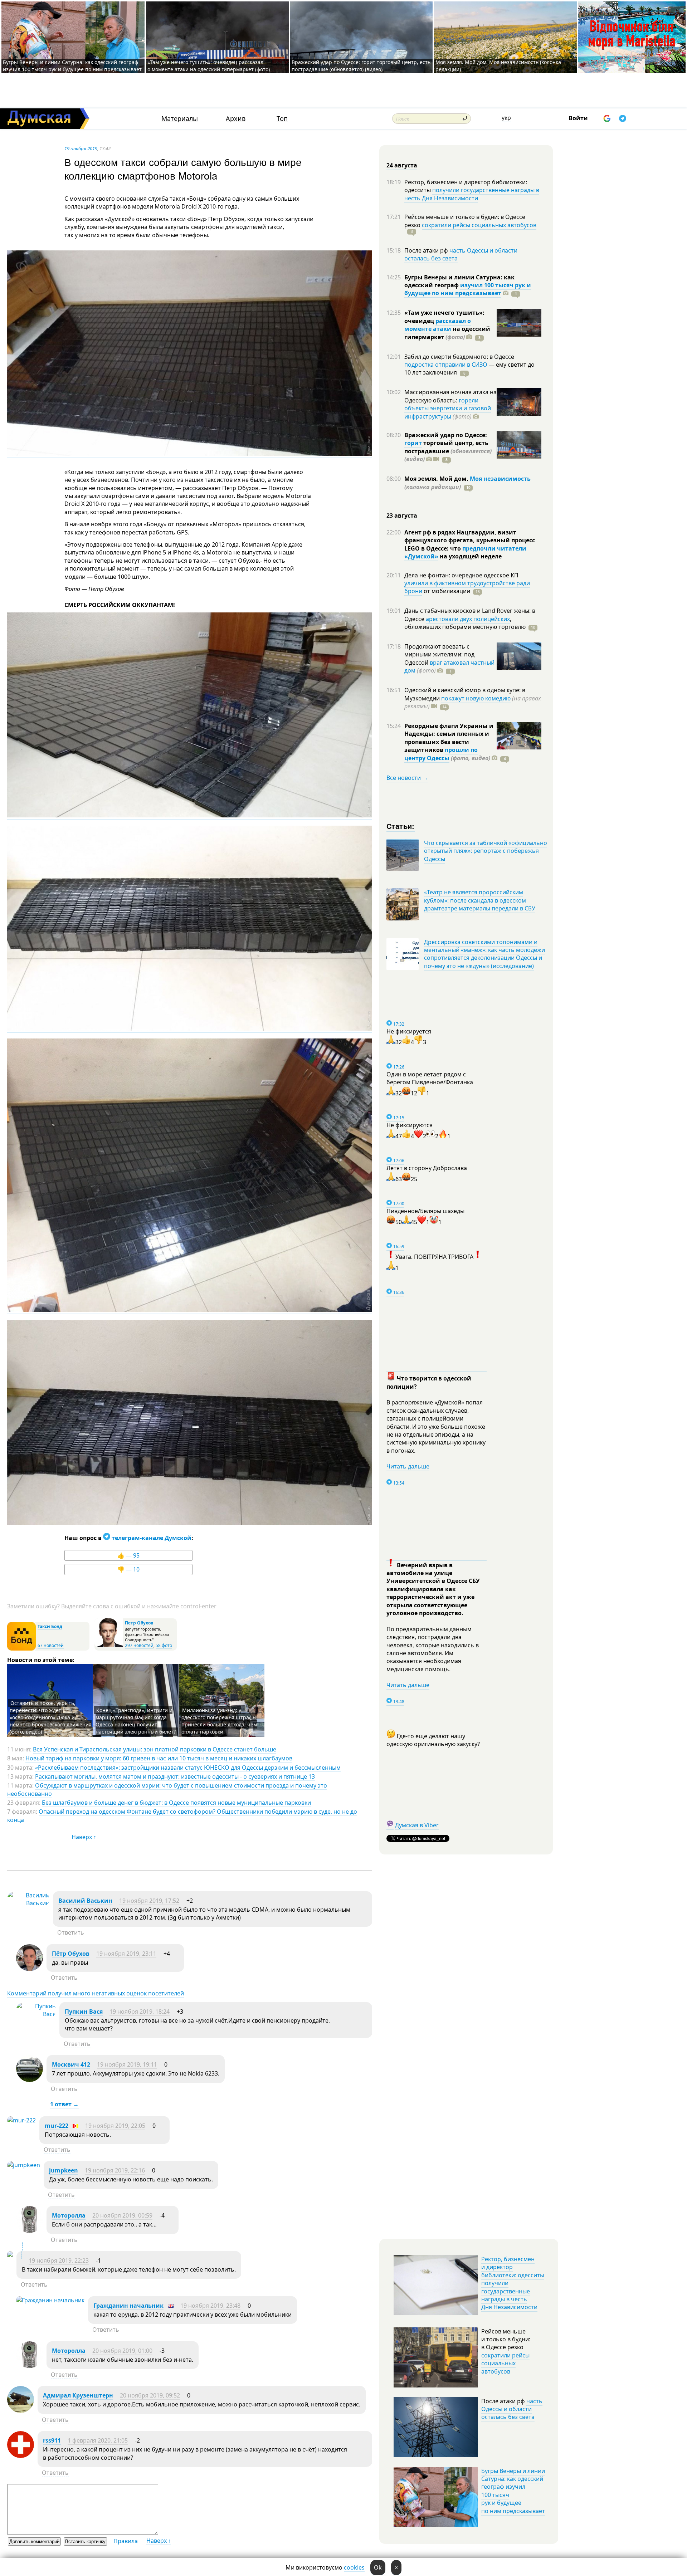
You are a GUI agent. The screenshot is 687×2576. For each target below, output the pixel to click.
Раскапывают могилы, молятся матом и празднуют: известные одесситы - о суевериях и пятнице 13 (175, 1776)
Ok (378, 2567)
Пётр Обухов (71, 1954)
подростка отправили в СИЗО (446, 365)
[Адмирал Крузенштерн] (21, 2411)
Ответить (71, 1932)
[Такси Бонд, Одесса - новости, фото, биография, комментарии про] (21, 1649)
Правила (126, 2541)
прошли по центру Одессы (441, 754)
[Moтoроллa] (30, 2231)
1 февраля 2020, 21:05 (98, 2440)
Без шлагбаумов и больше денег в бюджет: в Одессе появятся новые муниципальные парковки (176, 1803)
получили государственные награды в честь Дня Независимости (472, 194)
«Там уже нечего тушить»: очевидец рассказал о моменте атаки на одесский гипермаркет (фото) (209, 66)
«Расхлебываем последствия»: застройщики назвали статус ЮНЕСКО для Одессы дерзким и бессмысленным (188, 1768)
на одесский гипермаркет (447, 333)
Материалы (180, 119)
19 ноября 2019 (81, 148)
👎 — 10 (128, 1569)
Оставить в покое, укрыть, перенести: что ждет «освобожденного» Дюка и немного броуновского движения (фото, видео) (51, 1717)
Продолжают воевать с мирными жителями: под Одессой (439, 654)
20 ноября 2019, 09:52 (150, 2395)
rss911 (52, 2440)
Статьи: (401, 826)
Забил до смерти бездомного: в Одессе (459, 357)
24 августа (402, 165)
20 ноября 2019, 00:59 (122, 2215)
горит (413, 443)
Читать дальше (408, 1466)
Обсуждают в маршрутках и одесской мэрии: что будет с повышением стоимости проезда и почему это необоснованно (167, 1789)
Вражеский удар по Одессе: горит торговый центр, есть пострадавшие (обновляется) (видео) (361, 66)
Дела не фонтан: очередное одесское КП (461, 575)
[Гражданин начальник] (50, 2300)
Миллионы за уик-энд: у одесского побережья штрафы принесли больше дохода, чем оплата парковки (219, 1721)
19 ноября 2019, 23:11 (126, 1954)
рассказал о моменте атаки (438, 325)
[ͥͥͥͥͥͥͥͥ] (10, 2255)
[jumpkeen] (24, 2165)
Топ (282, 119)
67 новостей (51, 1645)
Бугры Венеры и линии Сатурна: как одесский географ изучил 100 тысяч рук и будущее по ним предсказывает (72, 66)
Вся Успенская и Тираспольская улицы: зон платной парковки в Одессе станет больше (155, 1749)
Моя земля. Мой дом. (437, 479)
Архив (236, 119)
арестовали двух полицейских (468, 619)
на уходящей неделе (470, 556)
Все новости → (407, 778)
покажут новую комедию (476, 698)
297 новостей (139, 1645)
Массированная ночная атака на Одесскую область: (450, 396)
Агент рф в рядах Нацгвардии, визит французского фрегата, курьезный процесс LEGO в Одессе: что (470, 540)
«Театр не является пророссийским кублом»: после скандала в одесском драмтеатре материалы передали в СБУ (480, 900)
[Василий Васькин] (28, 1903)
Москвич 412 (71, 2064)
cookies (354, 2567)
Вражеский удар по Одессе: (446, 435)
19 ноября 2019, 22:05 (115, 2126)
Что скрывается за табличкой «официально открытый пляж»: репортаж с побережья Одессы (486, 851)
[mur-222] (21, 2120)
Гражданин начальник (128, 2306)
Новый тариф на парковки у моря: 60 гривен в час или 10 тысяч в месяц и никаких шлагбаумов (159, 1758)
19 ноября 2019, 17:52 (149, 1901)
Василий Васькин (85, 1901)
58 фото (164, 1645)
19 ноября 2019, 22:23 (59, 2260)
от (446, 591)
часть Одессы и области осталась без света (461, 254)
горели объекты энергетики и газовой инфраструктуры (448, 408)
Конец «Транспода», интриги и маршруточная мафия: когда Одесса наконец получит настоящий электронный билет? (136, 1721)
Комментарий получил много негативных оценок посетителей (96, 1993)
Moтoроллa (69, 2215)
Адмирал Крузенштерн (78, 2395)
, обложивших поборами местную (465, 623)
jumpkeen (64, 2170)
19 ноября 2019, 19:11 (127, 2064)
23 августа (402, 515)
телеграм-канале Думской (151, 1538)
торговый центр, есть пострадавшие (448, 451)
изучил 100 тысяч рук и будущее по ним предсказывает (468, 289)
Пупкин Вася (84, 2012)
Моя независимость (500, 479)
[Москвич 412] (30, 2080)
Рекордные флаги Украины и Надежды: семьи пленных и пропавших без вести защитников (449, 738)
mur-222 (57, 2126)
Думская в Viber (417, 1825)
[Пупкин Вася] (36, 2014)
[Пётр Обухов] (30, 1969)
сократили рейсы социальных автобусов (479, 225)
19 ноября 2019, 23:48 (210, 2306)
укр (506, 118)
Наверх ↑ (84, 1837)
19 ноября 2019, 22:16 (115, 2170)
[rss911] (21, 2456)
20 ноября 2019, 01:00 (122, 2351)
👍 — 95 (128, 1555)
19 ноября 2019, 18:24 (140, 2012)
